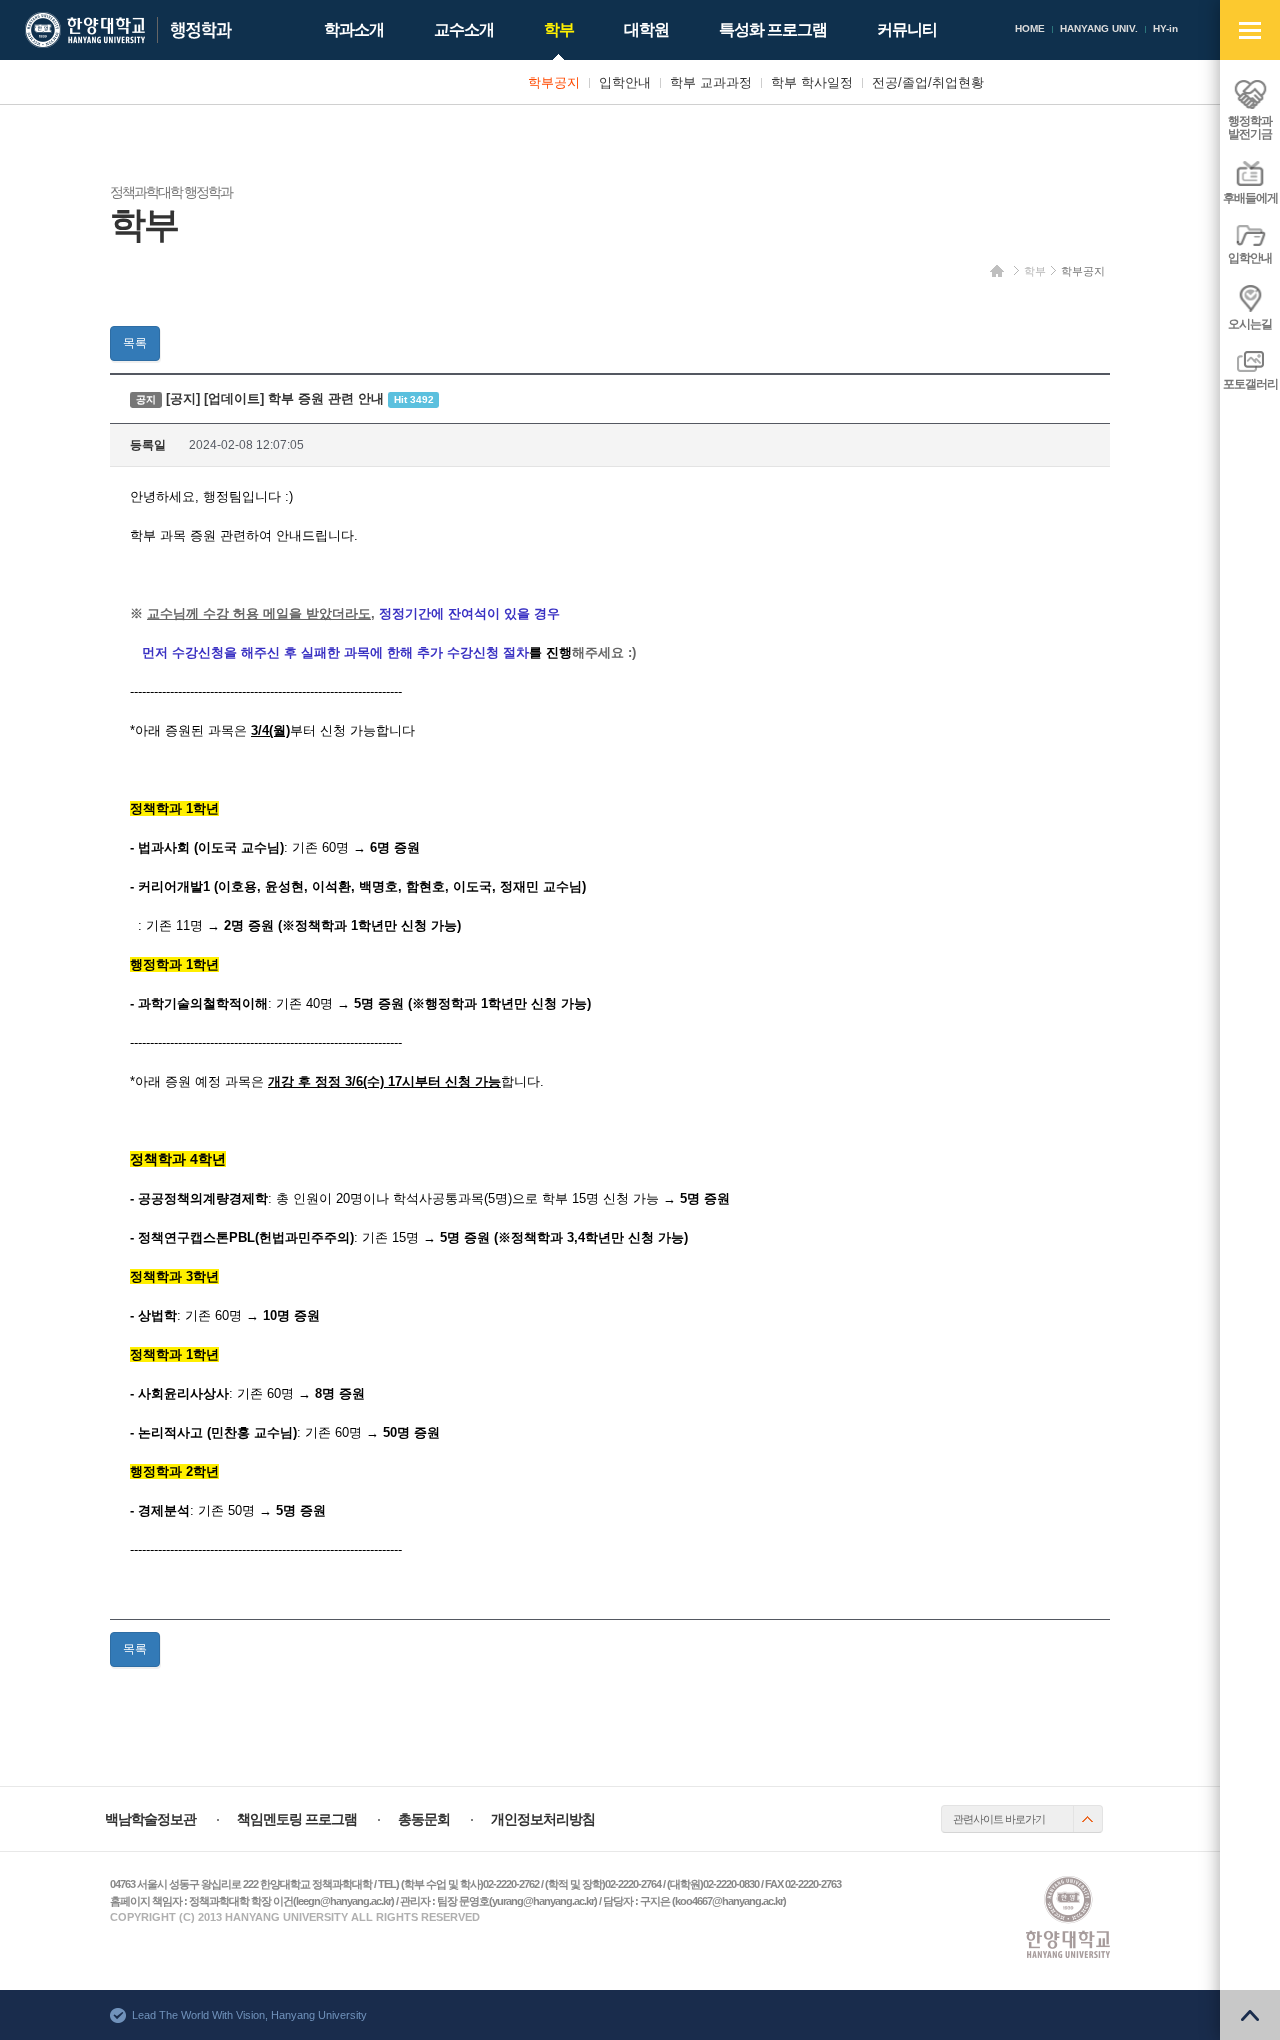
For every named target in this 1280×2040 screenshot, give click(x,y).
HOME (1030, 28)
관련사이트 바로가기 (999, 1819)
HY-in (1165, 28)
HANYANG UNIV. (1099, 28)
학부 (1035, 271)
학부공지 (1083, 271)
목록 (135, 343)
